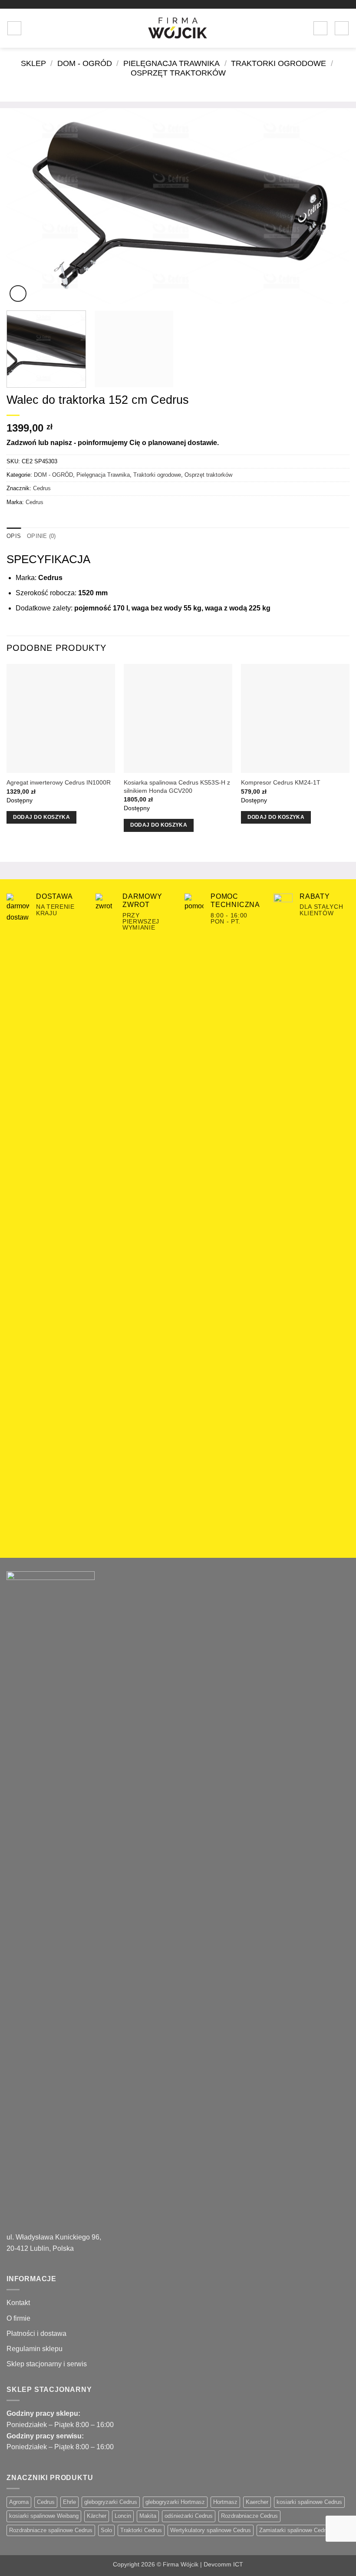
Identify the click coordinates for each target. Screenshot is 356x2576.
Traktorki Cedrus (141, 2530)
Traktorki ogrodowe (279, 63)
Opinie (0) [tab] (41, 536)
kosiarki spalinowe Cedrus (309, 2502)
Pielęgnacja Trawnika (171, 63)
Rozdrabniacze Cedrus (249, 2516)
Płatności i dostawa (36, 2334)
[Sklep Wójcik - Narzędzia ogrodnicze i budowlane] (178, 28)
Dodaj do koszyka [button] (42, 817)
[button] (14, 28)
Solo (106, 2530)
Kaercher (257, 2502)
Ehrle (69, 2502)
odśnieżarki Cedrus (189, 2516)
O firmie (18, 2318)
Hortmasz (225, 2502)
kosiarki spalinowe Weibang (44, 2516)
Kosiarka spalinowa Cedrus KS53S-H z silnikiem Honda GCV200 (177, 787)
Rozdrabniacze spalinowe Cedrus (51, 2530)
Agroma (19, 2502)
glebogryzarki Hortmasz (175, 2502)
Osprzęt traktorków (178, 73)
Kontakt (18, 2303)
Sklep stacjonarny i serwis (47, 2364)
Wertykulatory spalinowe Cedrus (211, 2530)
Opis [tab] (14, 536)
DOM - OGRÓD (85, 63)
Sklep (33, 63)
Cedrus (42, 488)
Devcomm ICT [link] (223, 2564)
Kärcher (97, 2516)
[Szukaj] (31, 28)
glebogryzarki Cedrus (111, 2502)
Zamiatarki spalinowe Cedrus (295, 2530)
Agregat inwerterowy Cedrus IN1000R (59, 782)
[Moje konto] (320, 28)
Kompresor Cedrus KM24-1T (281, 782)
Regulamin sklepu (35, 2349)
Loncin (123, 2516)
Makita (148, 2516)
